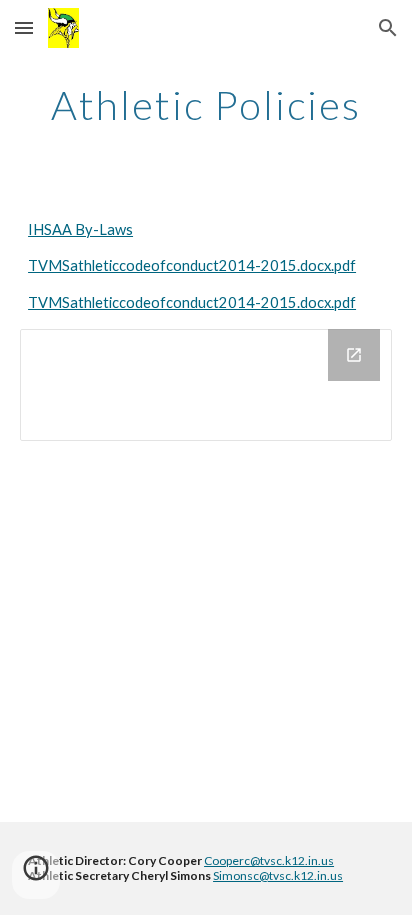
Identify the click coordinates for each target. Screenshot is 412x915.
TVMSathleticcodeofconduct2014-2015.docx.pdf (192, 265)
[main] (206, 105)
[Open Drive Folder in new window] (354, 355)
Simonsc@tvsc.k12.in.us (278, 875)
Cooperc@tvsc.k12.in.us (269, 860)
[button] (24, 27)
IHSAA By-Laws (80, 229)
